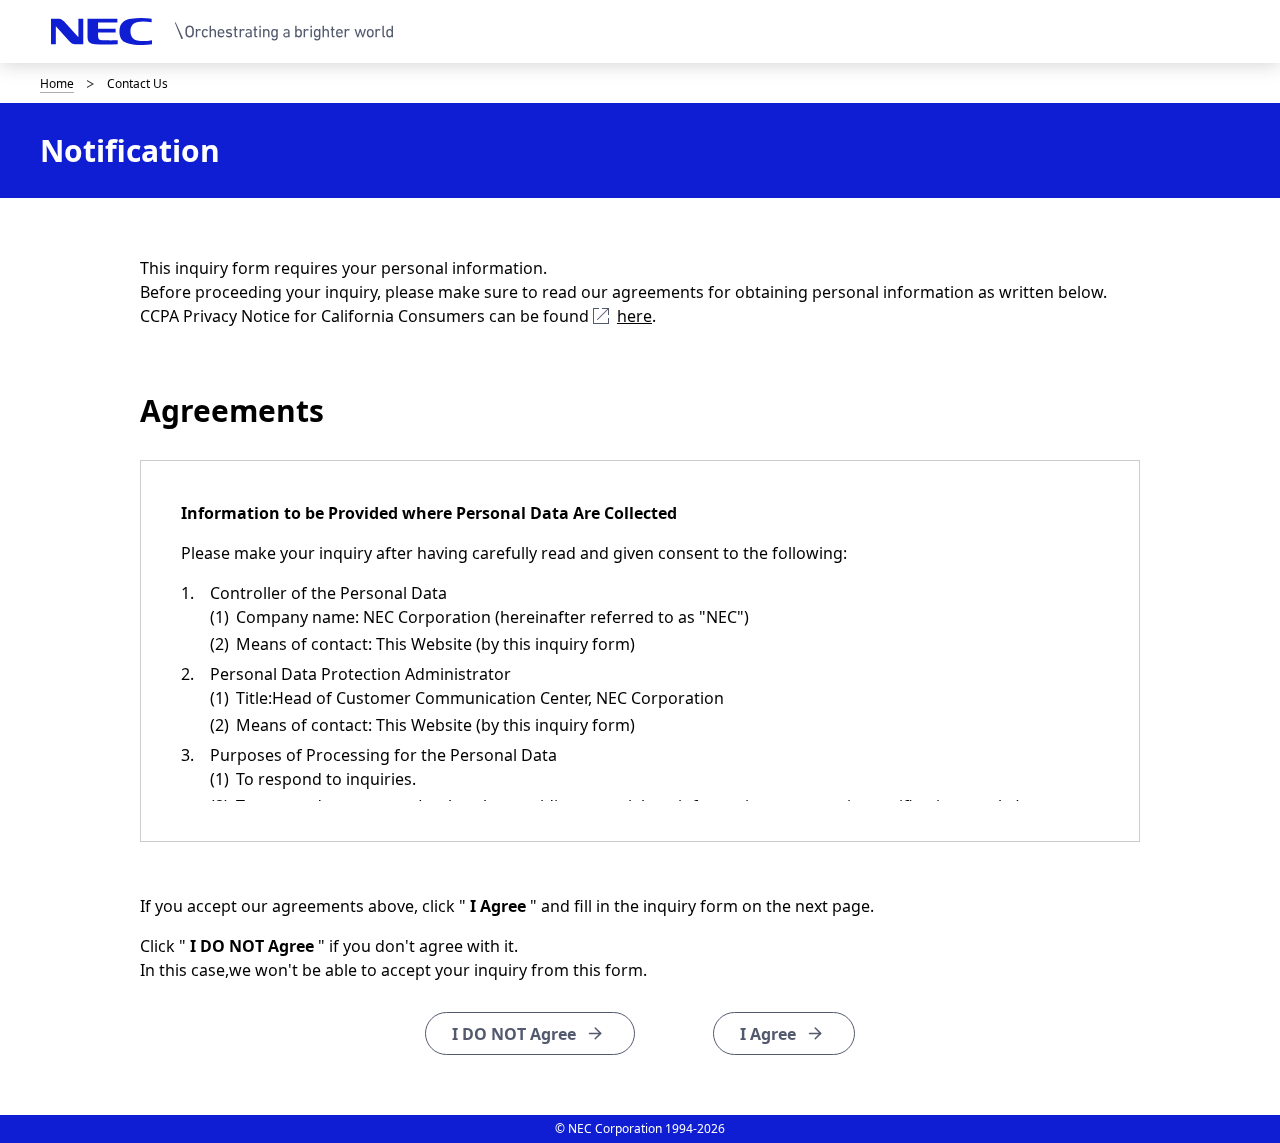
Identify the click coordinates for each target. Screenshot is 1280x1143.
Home (57, 83)
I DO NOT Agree (514, 1034)
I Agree (768, 1034)
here (634, 316)
